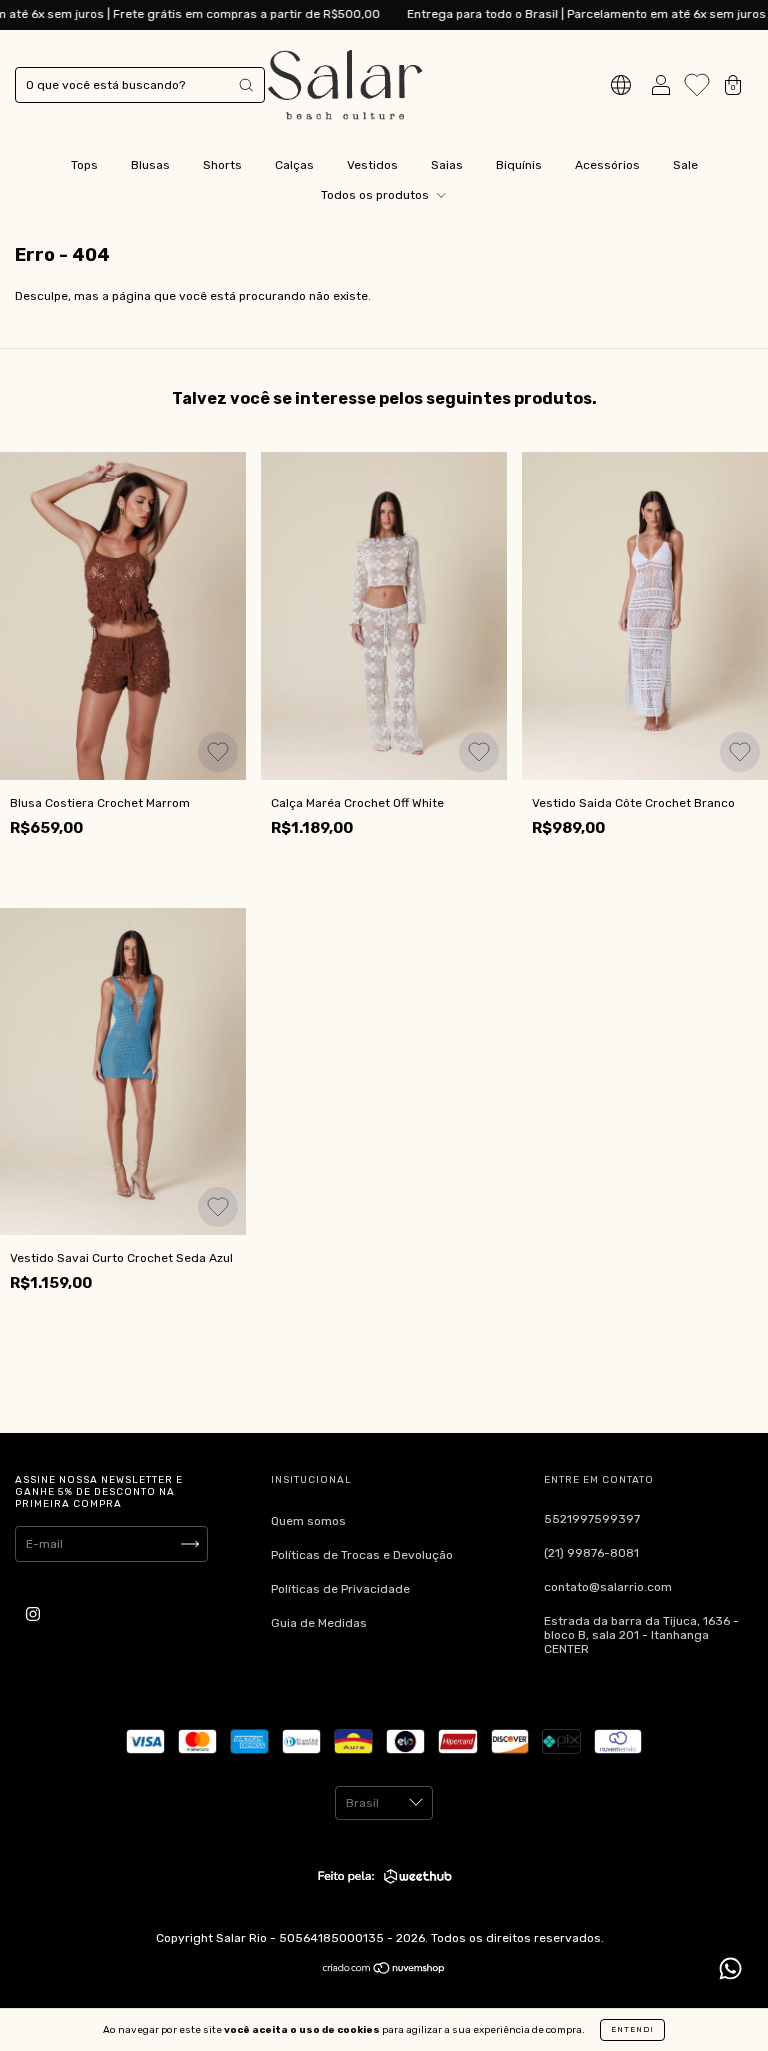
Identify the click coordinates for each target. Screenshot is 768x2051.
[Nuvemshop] (384, 1971)
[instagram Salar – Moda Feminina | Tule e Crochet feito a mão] (33, 1615)
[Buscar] (246, 85)
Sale (685, 165)
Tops (84, 165)
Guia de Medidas (319, 1623)
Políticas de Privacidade (340, 1589)
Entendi (632, 2029)
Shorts (222, 165)
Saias (447, 165)
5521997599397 (592, 1519)
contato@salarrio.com (608, 1587)
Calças (294, 165)
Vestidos (372, 165)
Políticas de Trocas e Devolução (362, 1555)
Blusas (150, 165)
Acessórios (607, 165)
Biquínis (519, 165)
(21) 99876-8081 (591, 1553)
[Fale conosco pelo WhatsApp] (730, 1968)
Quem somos (308, 1521)
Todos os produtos (376, 195)
